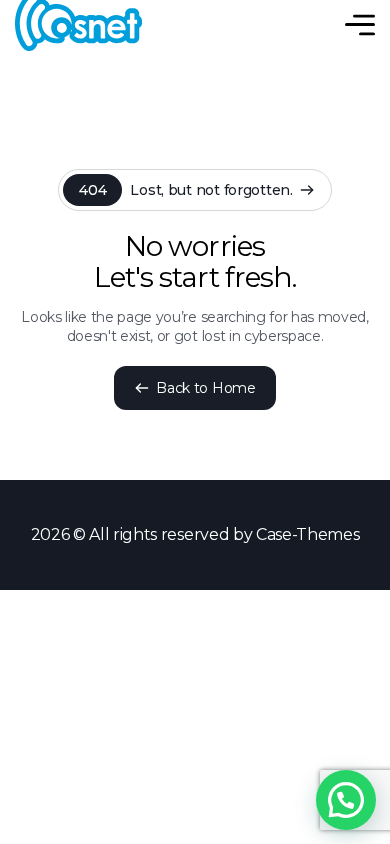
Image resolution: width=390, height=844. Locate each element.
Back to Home (205, 388)
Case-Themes (307, 534)
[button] (346, 800)
